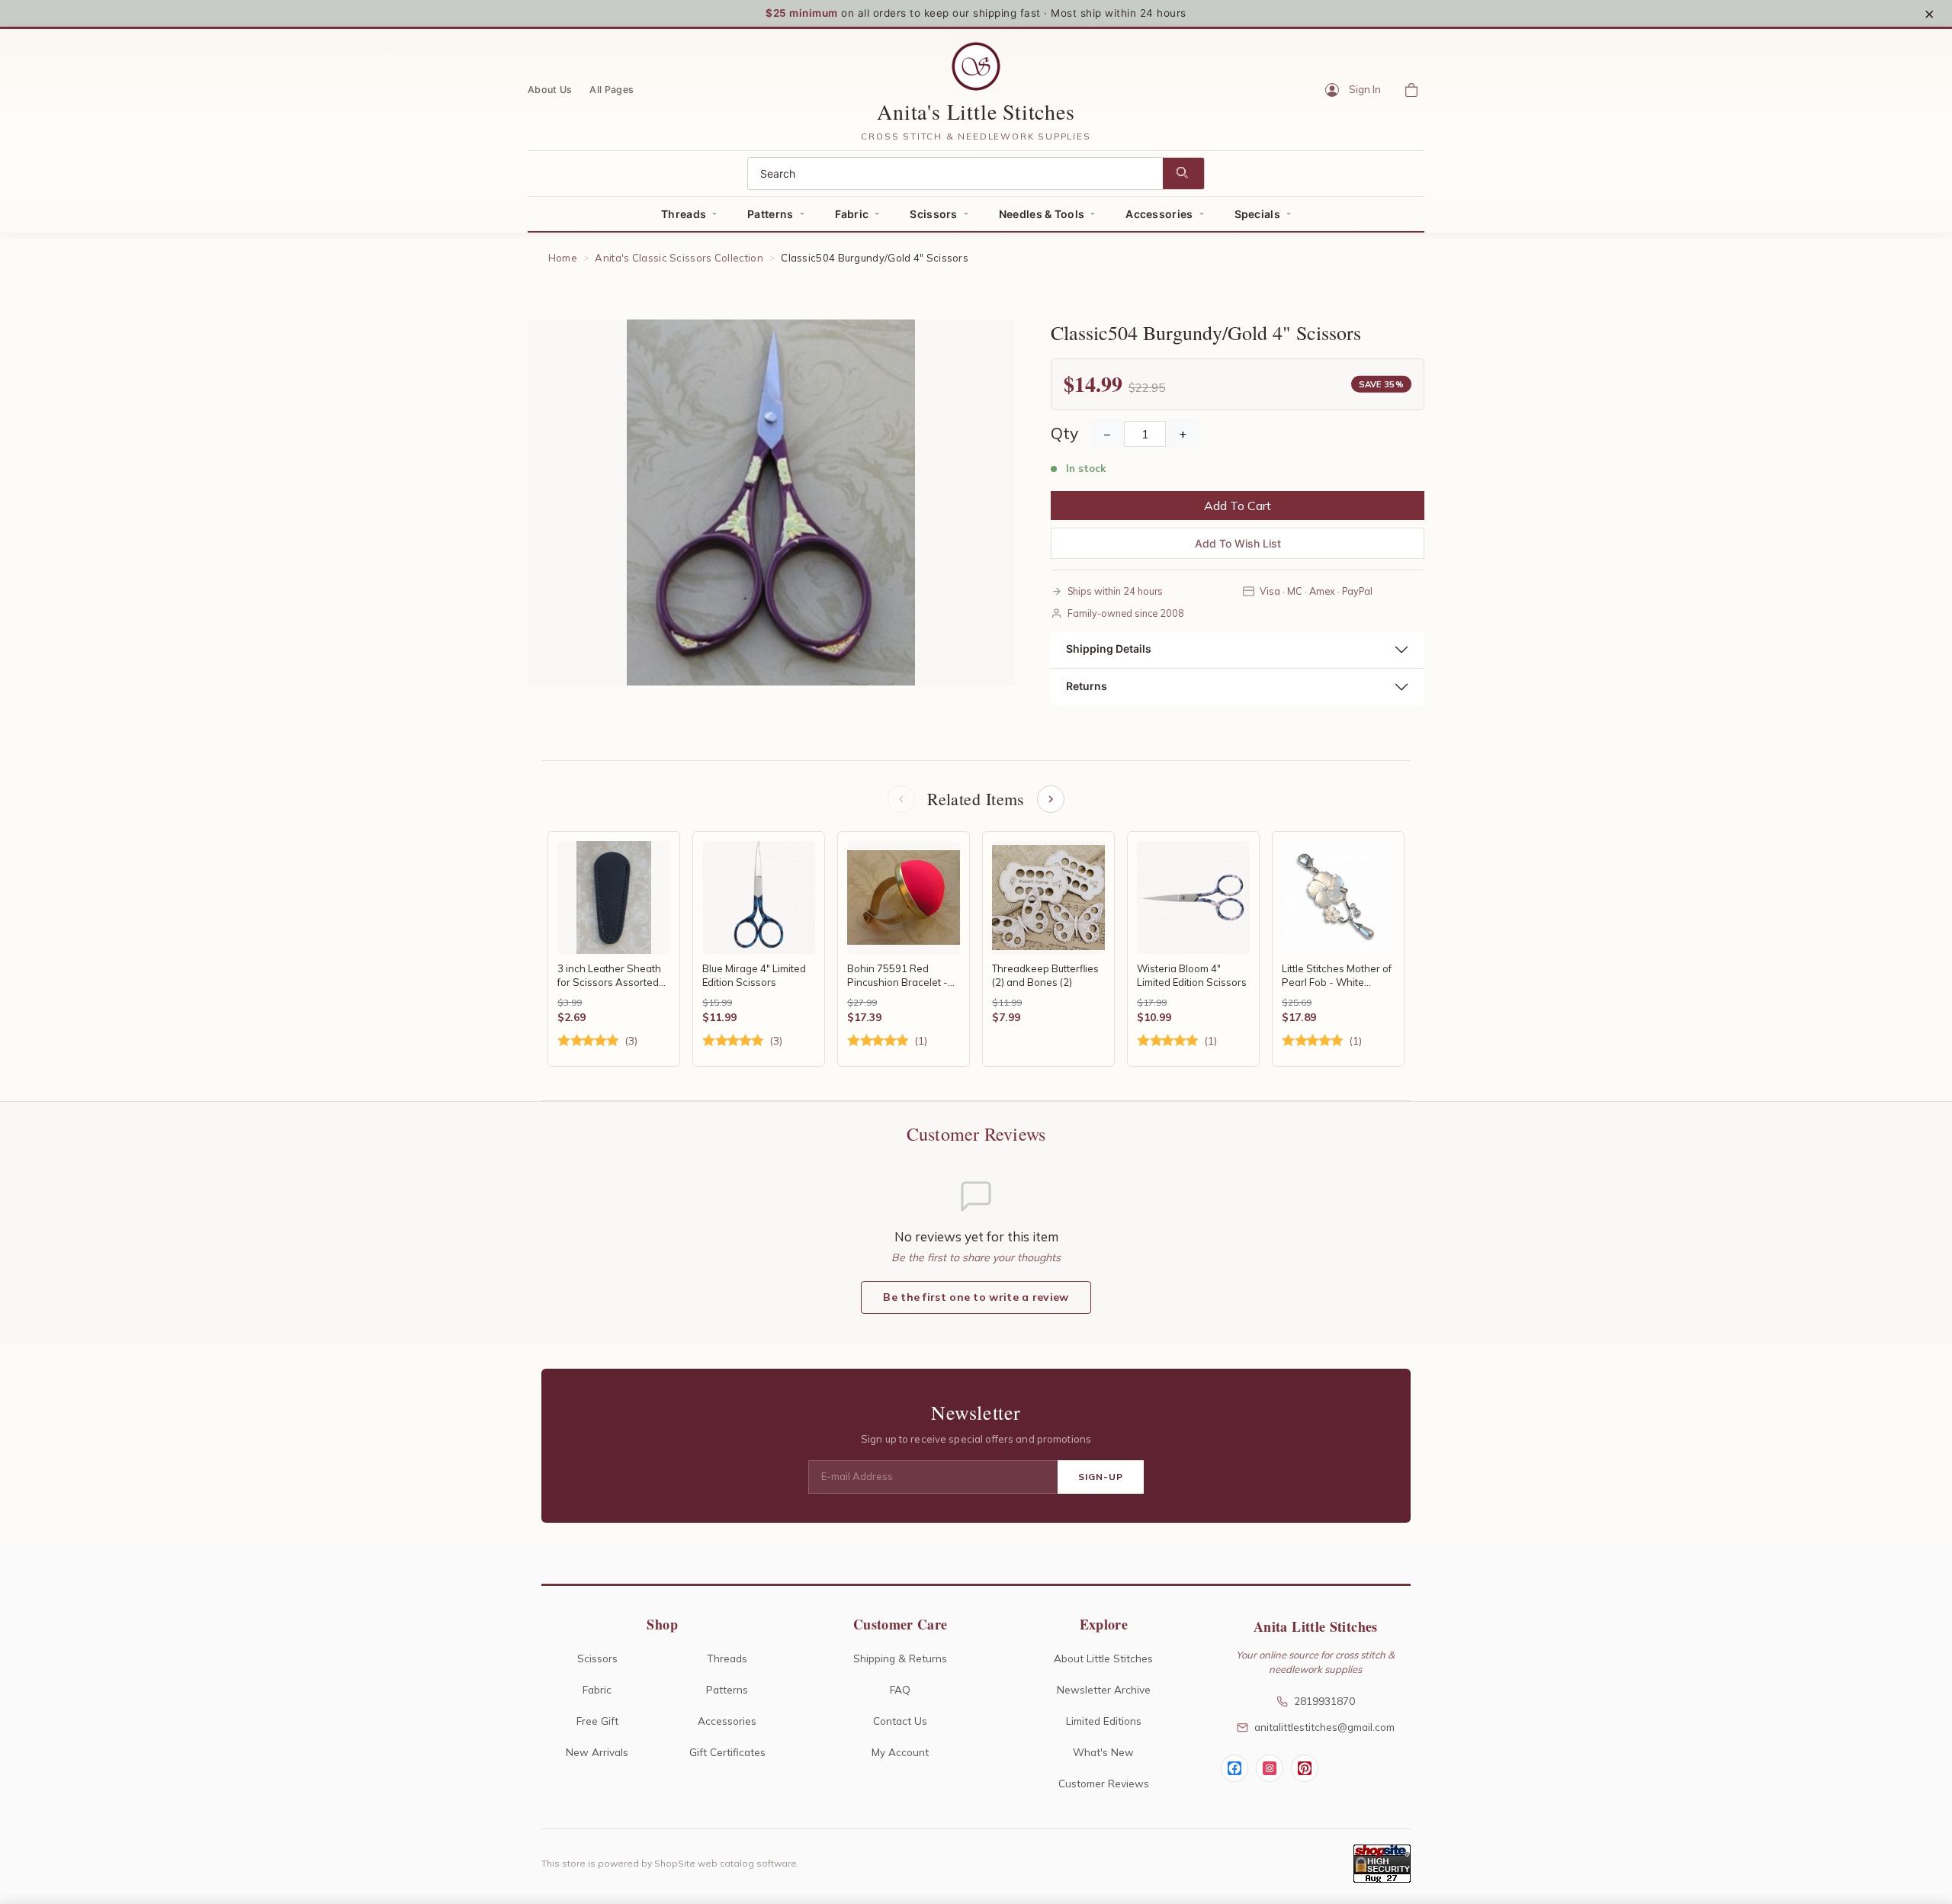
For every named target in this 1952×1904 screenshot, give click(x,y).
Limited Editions (1104, 1721)
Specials (1257, 214)
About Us (550, 89)
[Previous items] (901, 799)
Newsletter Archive (1104, 1689)
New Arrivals (597, 1752)
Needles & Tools (1042, 214)
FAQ (900, 1689)
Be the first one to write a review (976, 1297)
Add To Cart (1238, 506)
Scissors (933, 214)
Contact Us (900, 1721)
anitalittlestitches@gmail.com (1324, 1727)
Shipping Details (1109, 649)
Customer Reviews (1104, 1783)
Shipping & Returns (900, 1658)
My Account (900, 1752)
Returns (1087, 686)
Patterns (770, 214)
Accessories (1159, 214)
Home (563, 258)
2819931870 (1324, 1701)
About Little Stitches (1103, 1658)
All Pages (612, 89)
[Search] (1183, 173)
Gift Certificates (727, 1752)
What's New (1103, 1752)
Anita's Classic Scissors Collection (679, 258)
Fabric (852, 214)
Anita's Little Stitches (976, 111)
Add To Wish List (1238, 543)
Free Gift (597, 1721)
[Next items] (1051, 799)
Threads (684, 214)
